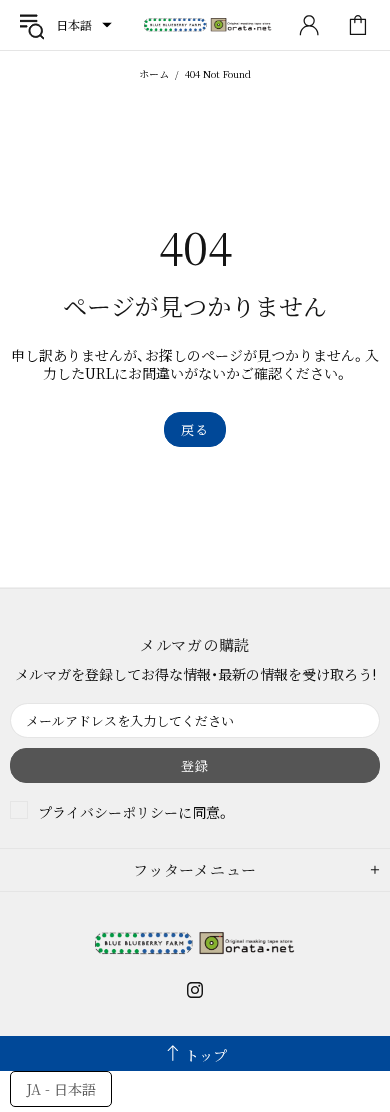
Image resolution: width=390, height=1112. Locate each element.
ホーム (154, 73)
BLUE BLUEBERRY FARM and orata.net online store (208, 25)
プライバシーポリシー (108, 812)
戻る (194, 429)
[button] (84, 25)
